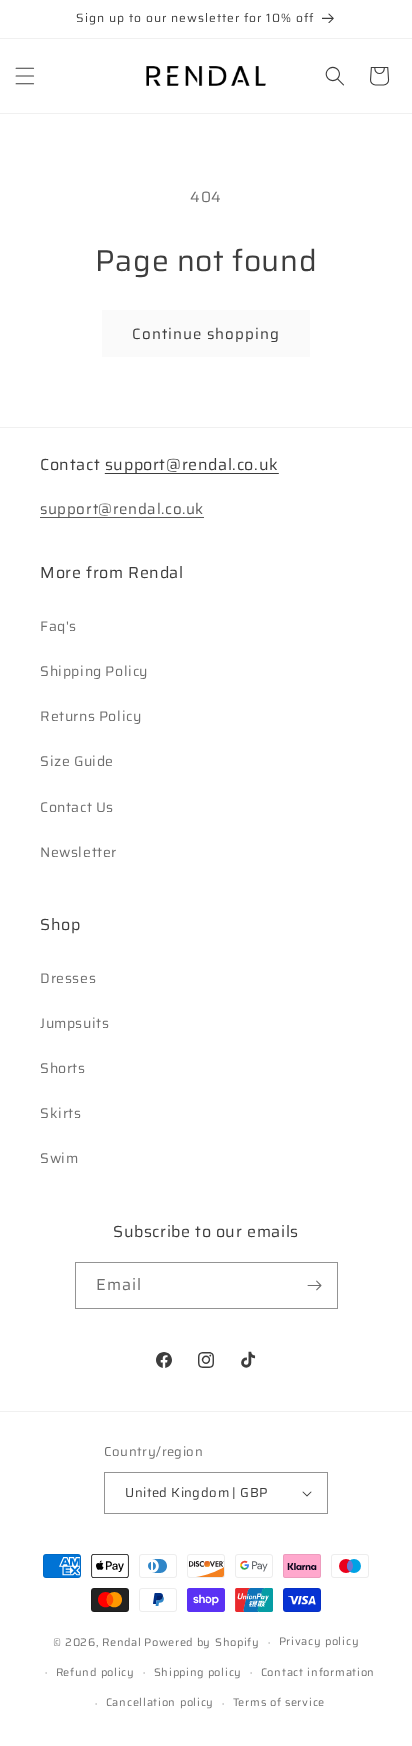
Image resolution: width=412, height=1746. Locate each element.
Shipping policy (198, 1672)
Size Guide (77, 761)
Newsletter (78, 852)
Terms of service (279, 1702)
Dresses (68, 978)
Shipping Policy (94, 671)
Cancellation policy (160, 1702)
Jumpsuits (74, 1023)
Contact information (318, 1672)
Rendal (121, 1642)
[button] (25, 76)
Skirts (61, 1113)
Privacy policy (319, 1641)
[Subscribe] (315, 1285)
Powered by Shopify (202, 1642)
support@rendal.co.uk (192, 464)
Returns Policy (90, 716)
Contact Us (77, 807)
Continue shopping (206, 334)
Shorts (63, 1068)
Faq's (58, 626)
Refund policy (95, 1672)
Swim (59, 1158)
